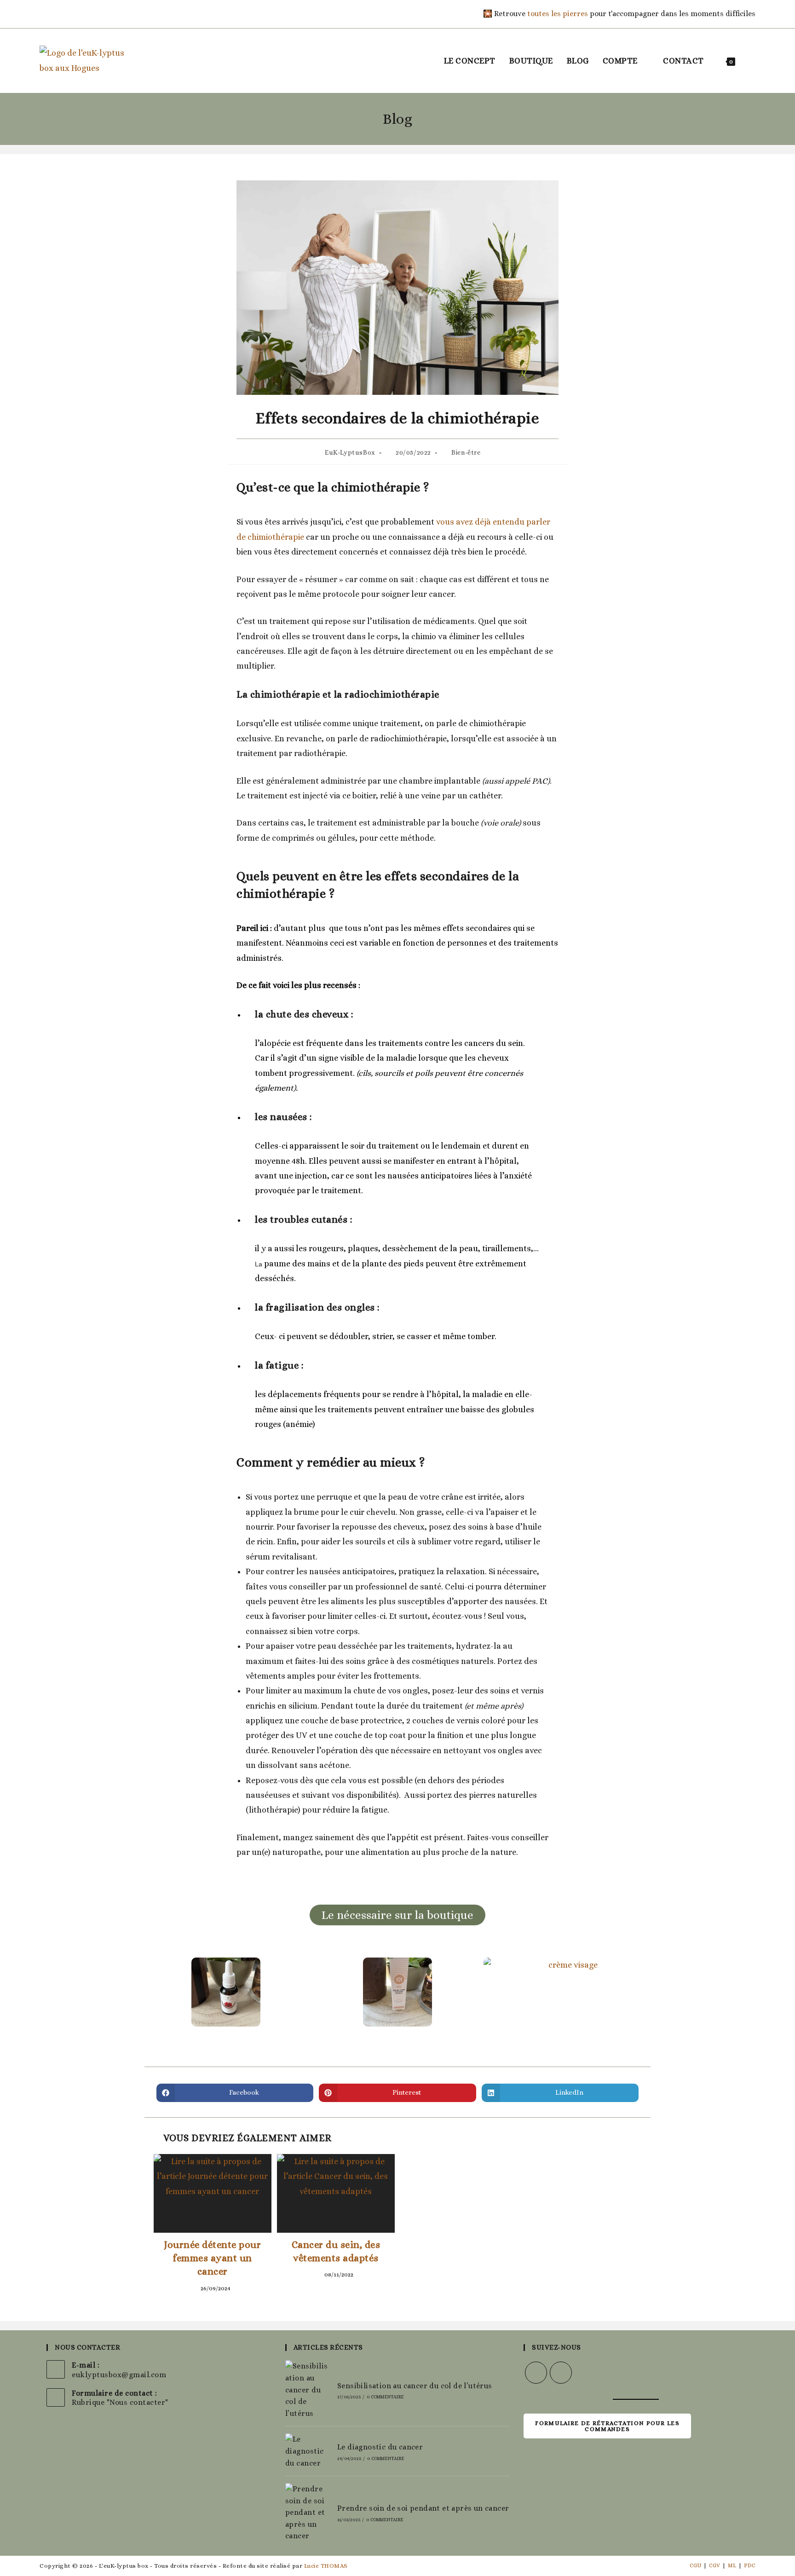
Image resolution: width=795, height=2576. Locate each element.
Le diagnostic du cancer (380, 2447)
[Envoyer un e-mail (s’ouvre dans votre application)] (69, 14)
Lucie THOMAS (326, 2566)
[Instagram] (56, 14)
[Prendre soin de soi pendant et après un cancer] (307, 2512)
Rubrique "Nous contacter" (120, 2402)
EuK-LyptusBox (350, 452)
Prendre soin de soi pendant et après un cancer (423, 2508)
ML (732, 2565)
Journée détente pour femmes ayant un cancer (212, 2258)
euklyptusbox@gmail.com (119, 2375)
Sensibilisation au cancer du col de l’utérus (415, 2386)
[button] (149, 1996)
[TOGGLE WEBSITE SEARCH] (752, 61)
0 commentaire (385, 2397)
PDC (750, 2565)
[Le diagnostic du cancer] (307, 2451)
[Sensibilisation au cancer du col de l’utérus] (307, 2390)
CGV (714, 2565)
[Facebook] (45, 14)
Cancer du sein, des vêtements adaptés (336, 2251)
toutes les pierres (558, 14)
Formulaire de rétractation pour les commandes (607, 2426)
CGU (695, 2565)
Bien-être (466, 452)
